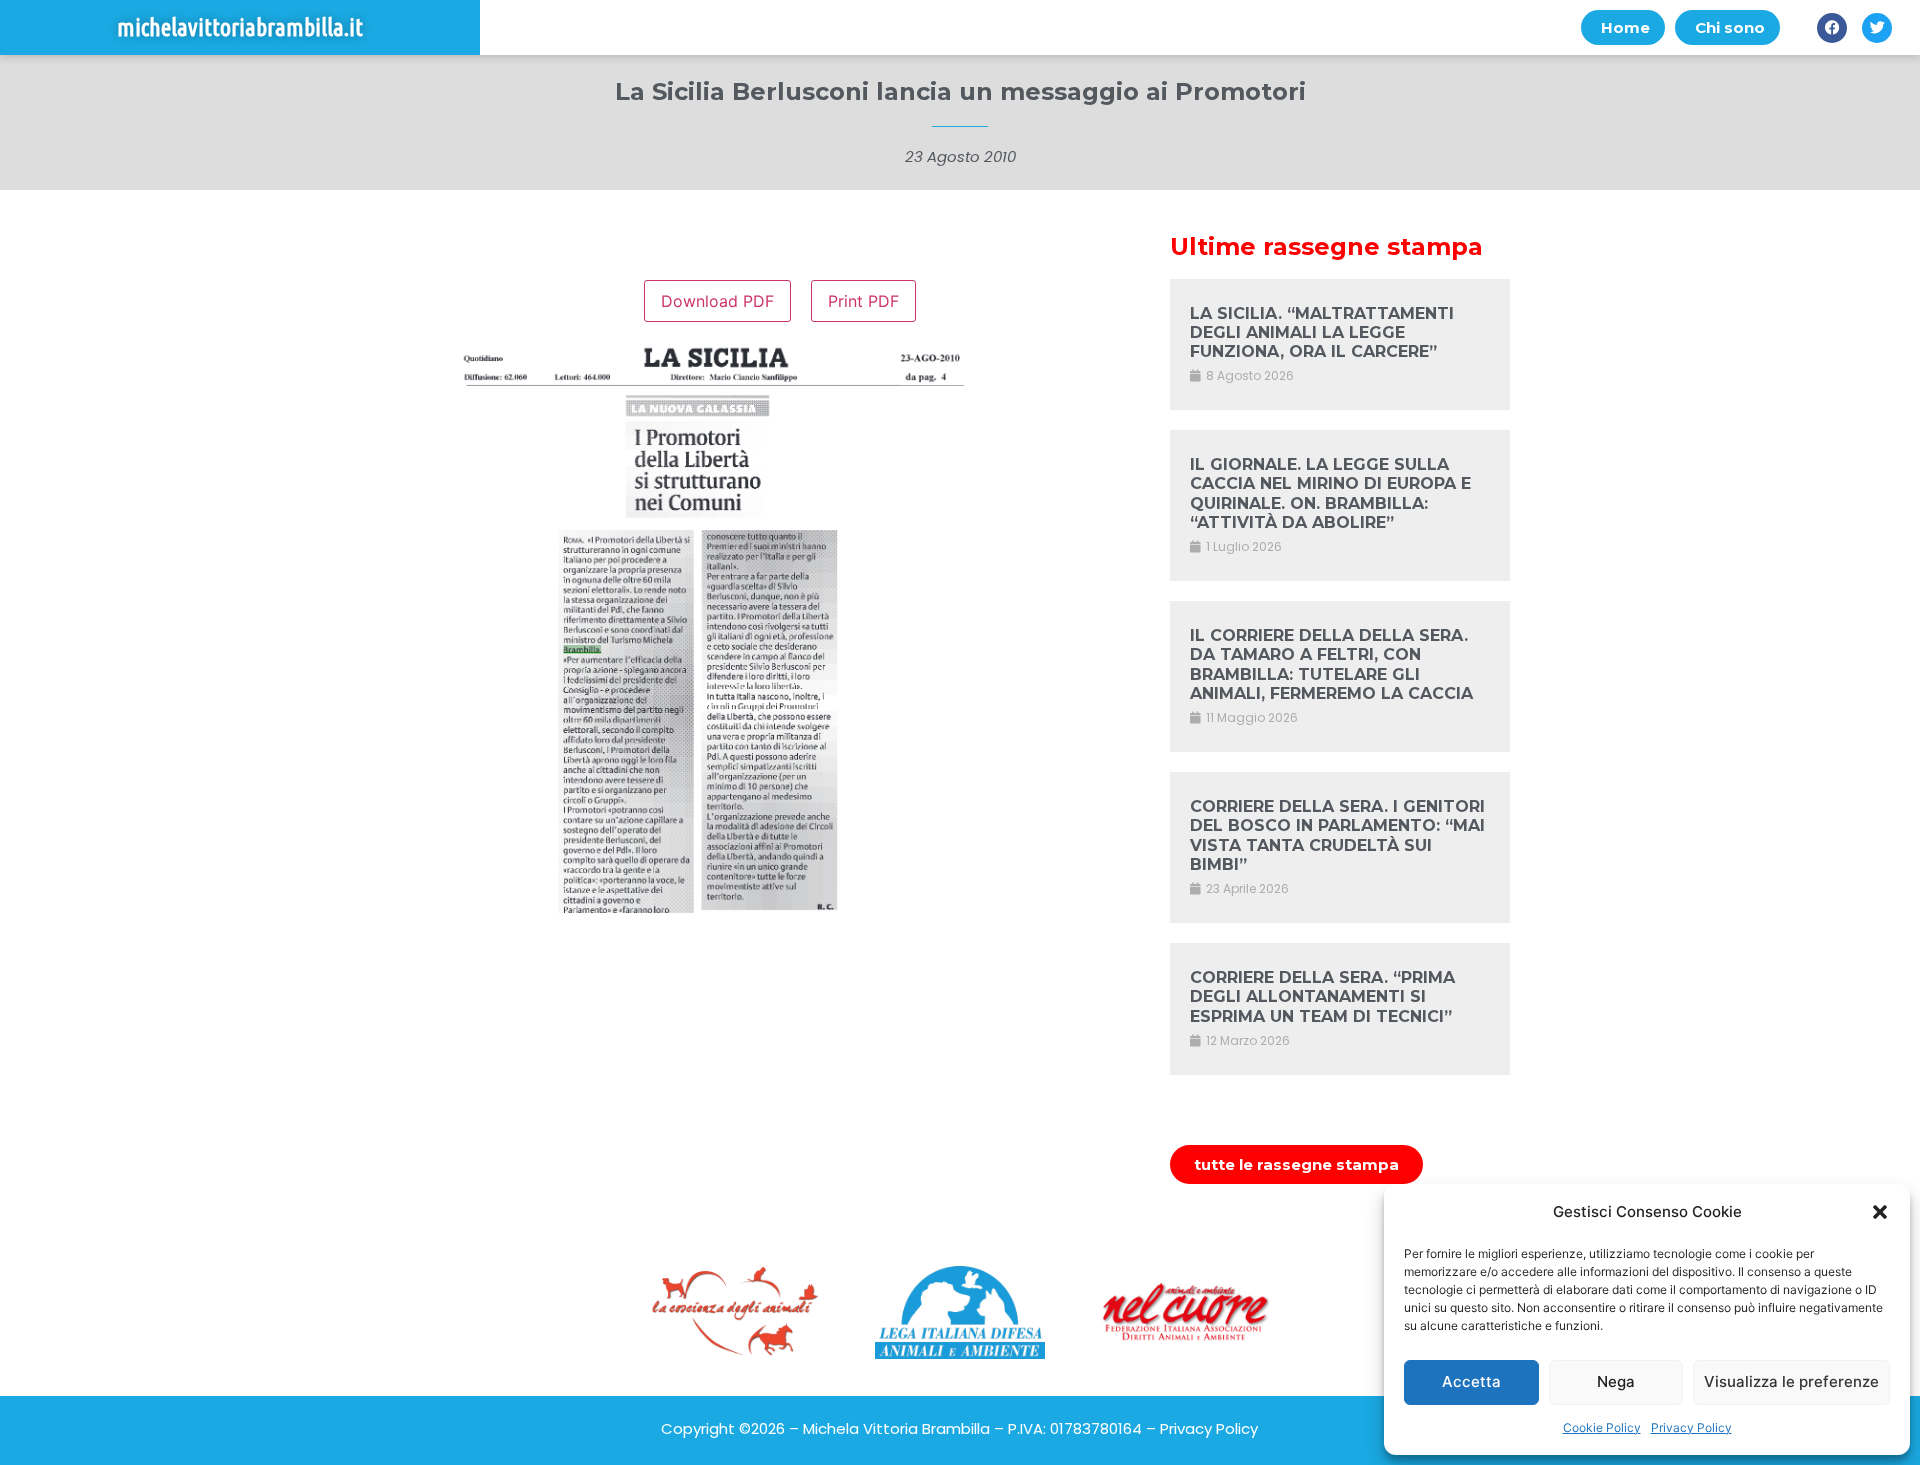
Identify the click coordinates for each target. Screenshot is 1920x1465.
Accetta (1471, 1381)
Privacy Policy (1691, 1427)
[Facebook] (1832, 28)
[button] (1880, 1212)
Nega (1616, 1381)
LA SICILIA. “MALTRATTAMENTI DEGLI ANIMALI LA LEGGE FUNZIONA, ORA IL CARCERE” (1322, 332)
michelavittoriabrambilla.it (240, 27)
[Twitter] (1877, 28)
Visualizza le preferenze (1791, 1381)
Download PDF (717, 301)
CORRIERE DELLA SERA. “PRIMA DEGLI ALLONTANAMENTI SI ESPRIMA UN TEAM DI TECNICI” (1322, 996)
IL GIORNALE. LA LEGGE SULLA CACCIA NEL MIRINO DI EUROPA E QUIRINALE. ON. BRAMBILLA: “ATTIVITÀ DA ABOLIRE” (1330, 493)
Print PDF (863, 301)
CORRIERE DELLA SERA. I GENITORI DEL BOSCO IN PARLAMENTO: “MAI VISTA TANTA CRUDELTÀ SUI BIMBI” (1337, 835)
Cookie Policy (1602, 1427)
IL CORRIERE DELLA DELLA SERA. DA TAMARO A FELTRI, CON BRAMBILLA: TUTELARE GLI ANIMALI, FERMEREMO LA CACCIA (1331, 664)
